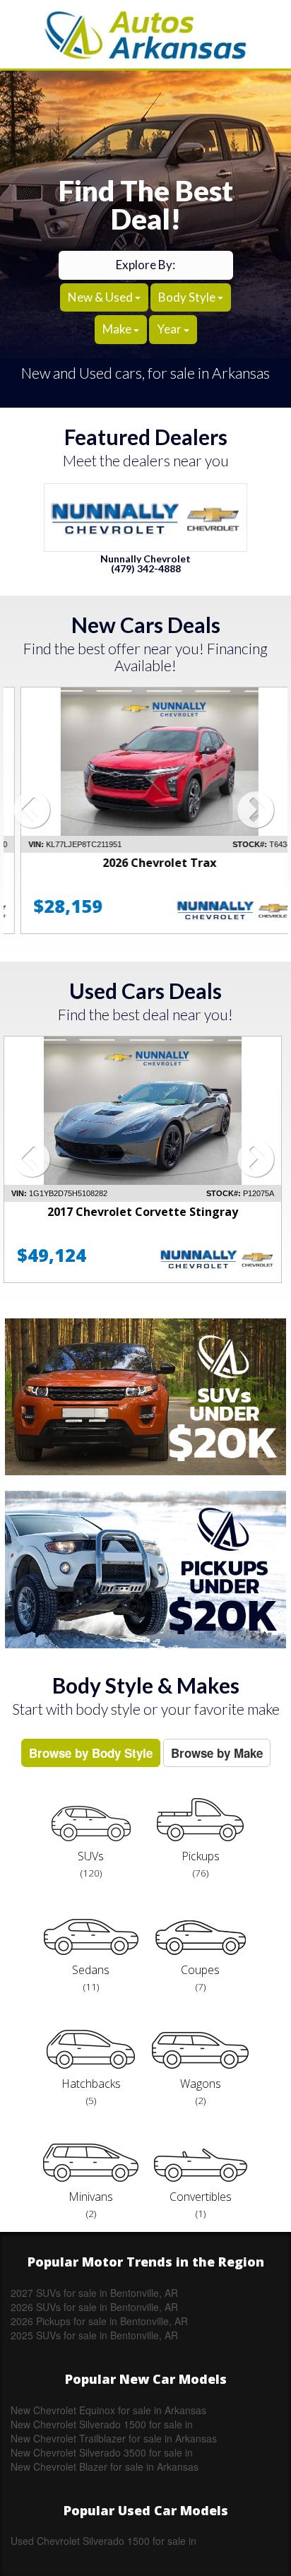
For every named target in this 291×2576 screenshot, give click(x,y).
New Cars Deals (146, 625)
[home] (145, 34)
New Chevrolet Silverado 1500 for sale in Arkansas (102, 2424)
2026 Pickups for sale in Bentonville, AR (99, 2321)
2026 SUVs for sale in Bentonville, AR (94, 2307)
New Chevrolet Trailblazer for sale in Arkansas (114, 2438)
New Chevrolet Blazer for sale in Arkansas (105, 2466)
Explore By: (145, 265)
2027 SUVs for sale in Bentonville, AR (94, 2293)
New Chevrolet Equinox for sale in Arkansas (108, 2410)
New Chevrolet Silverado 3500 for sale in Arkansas (102, 2452)
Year (170, 329)
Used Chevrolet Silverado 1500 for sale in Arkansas (103, 2541)
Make (118, 329)
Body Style (188, 297)
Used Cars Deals (145, 991)
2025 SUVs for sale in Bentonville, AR (94, 2335)
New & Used (101, 297)
